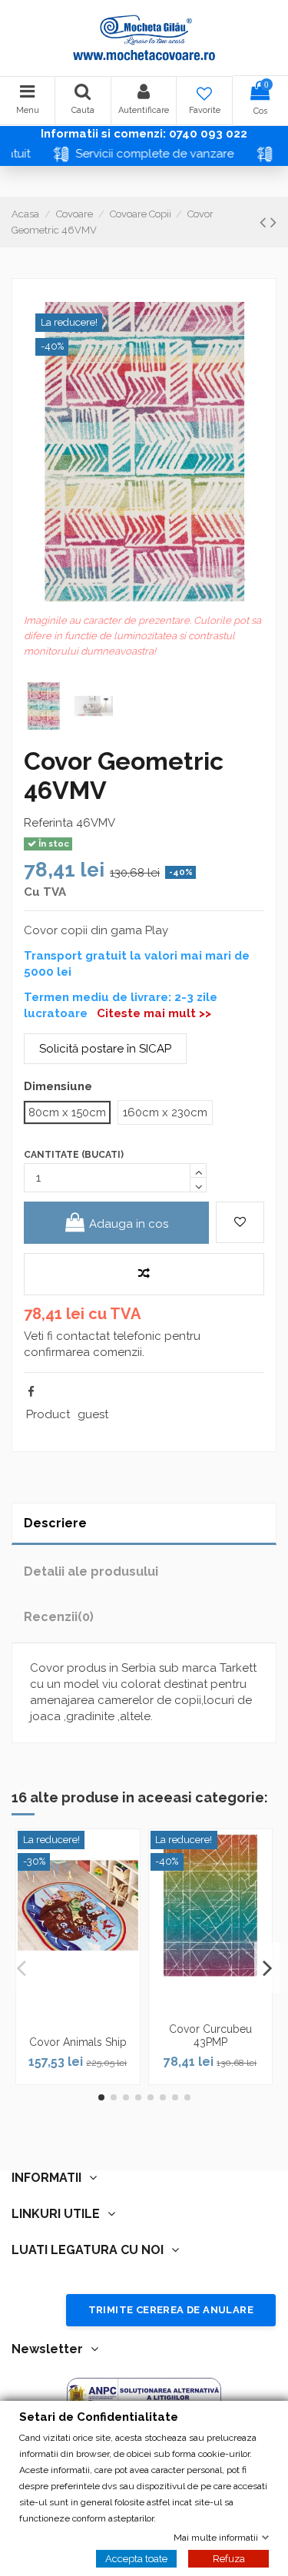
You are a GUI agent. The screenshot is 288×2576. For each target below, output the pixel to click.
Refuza (229, 2558)
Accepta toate (136, 2558)
